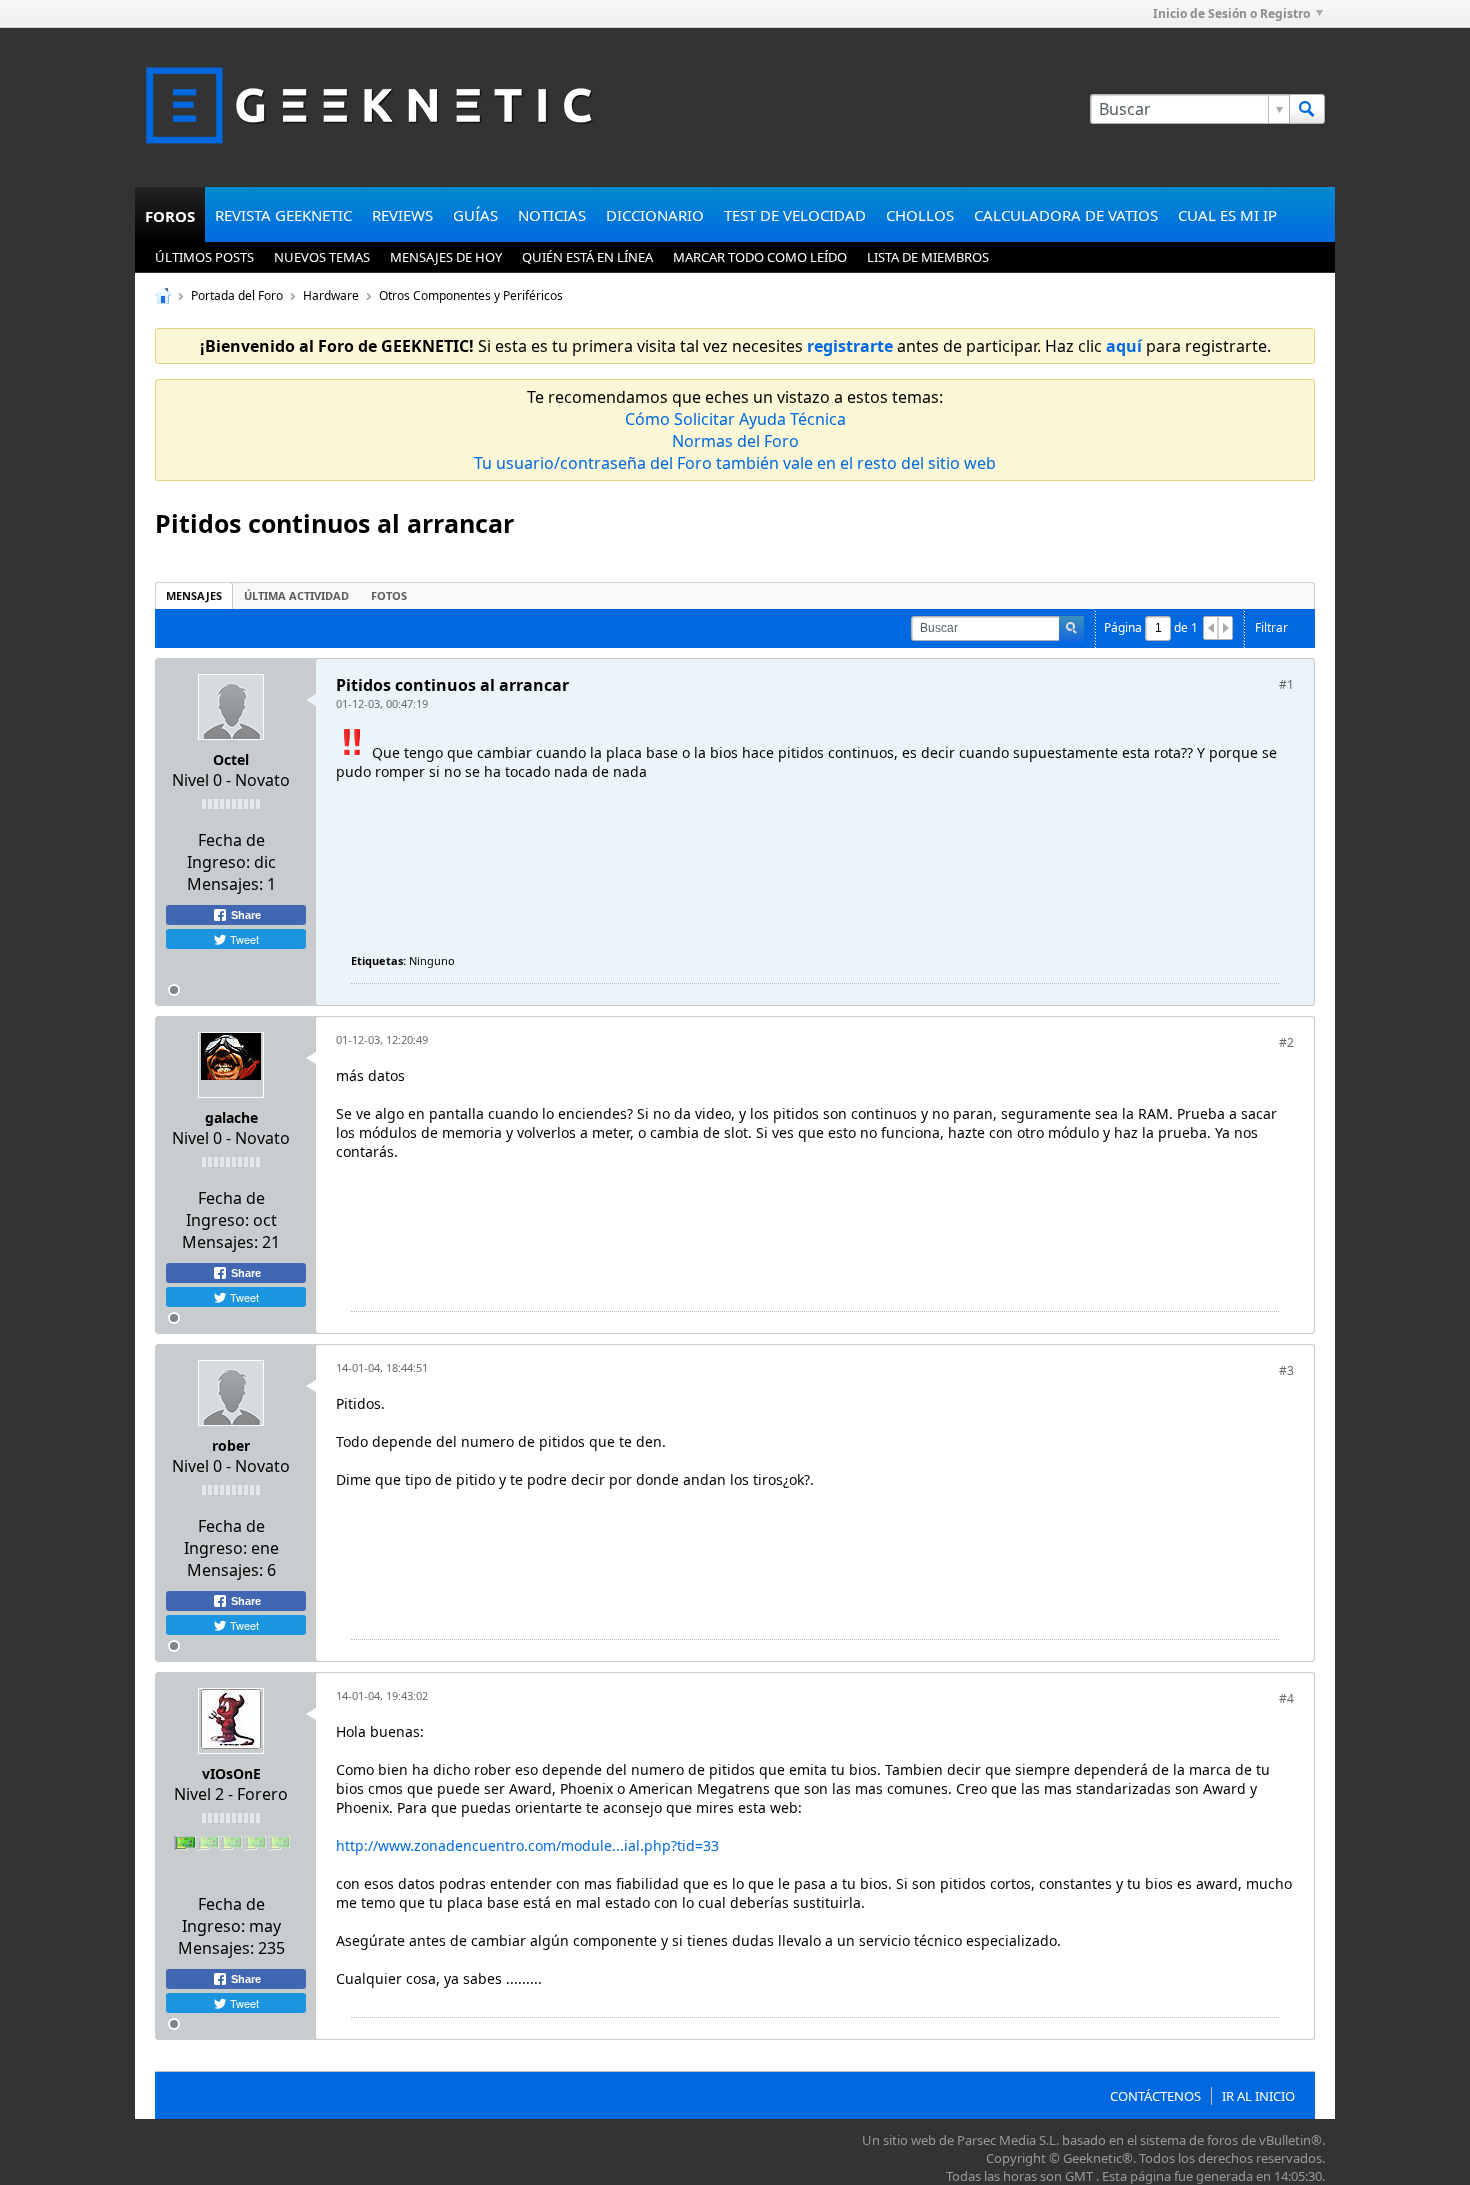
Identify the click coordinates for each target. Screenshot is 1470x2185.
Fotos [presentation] (389, 595)
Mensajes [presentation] (194, 595)
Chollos (920, 215)
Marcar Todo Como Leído (760, 257)
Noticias (552, 215)
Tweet (243, 939)
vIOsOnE (231, 1773)
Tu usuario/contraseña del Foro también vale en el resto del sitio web (735, 463)
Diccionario (655, 215)
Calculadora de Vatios (1066, 215)
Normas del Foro (735, 441)
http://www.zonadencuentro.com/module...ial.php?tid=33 (527, 1845)
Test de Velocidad (795, 215)
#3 (1286, 1370)
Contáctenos (1155, 2096)
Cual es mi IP (1227, 215)
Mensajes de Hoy (446, 257)
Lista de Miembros (928, 257)
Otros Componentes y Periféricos (471, 295)
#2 (1286, 1042)
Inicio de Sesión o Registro (1231, 13)
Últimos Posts (204, 257)
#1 (1286, 684)
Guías (475, 215)
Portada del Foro (237, 295)
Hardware (331, 295)
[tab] (194, 595)
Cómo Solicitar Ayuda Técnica (735, 419)
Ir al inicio (1258, 2096)
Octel (231, 759)
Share (244, 915)
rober (231, 1445)
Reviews (402, 215)
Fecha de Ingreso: (226, 851)
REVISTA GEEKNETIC (283, 215)
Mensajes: (225, 884)
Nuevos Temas (322, 257)
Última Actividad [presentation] (296, 595)
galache (231, 1117)
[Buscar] (1307, 109)
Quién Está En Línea (587, 257)
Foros (170, 216)
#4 (1286, 1698)
